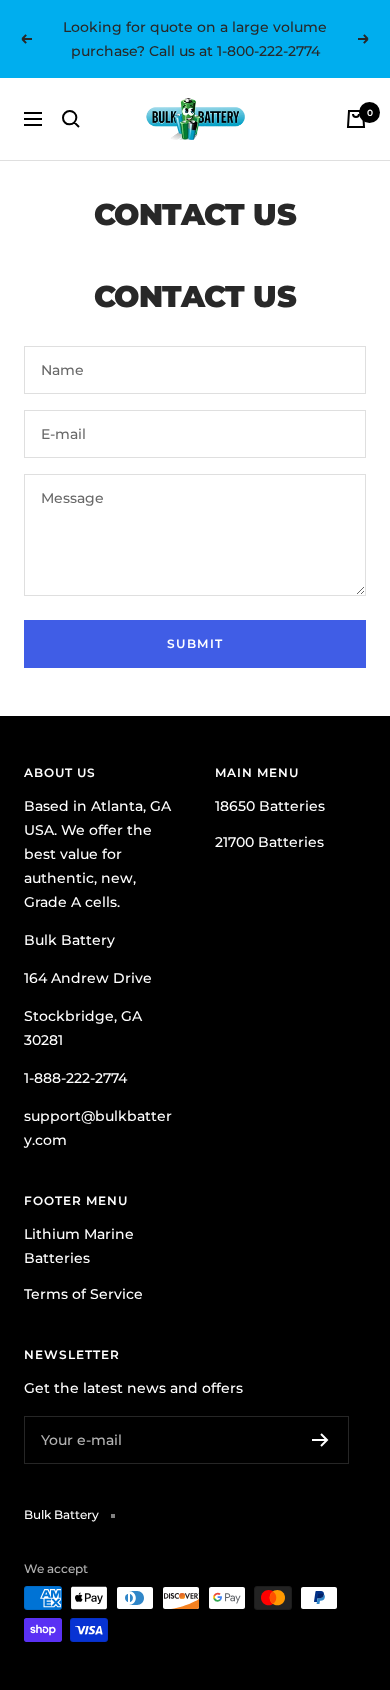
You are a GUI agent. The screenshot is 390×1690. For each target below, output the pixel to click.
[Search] (71, 119)
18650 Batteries (270, 806)
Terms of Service (83, 1294)
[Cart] (356, 119)
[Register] (320, 1440)
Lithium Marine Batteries (79, 1246)
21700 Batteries (269, 842)
